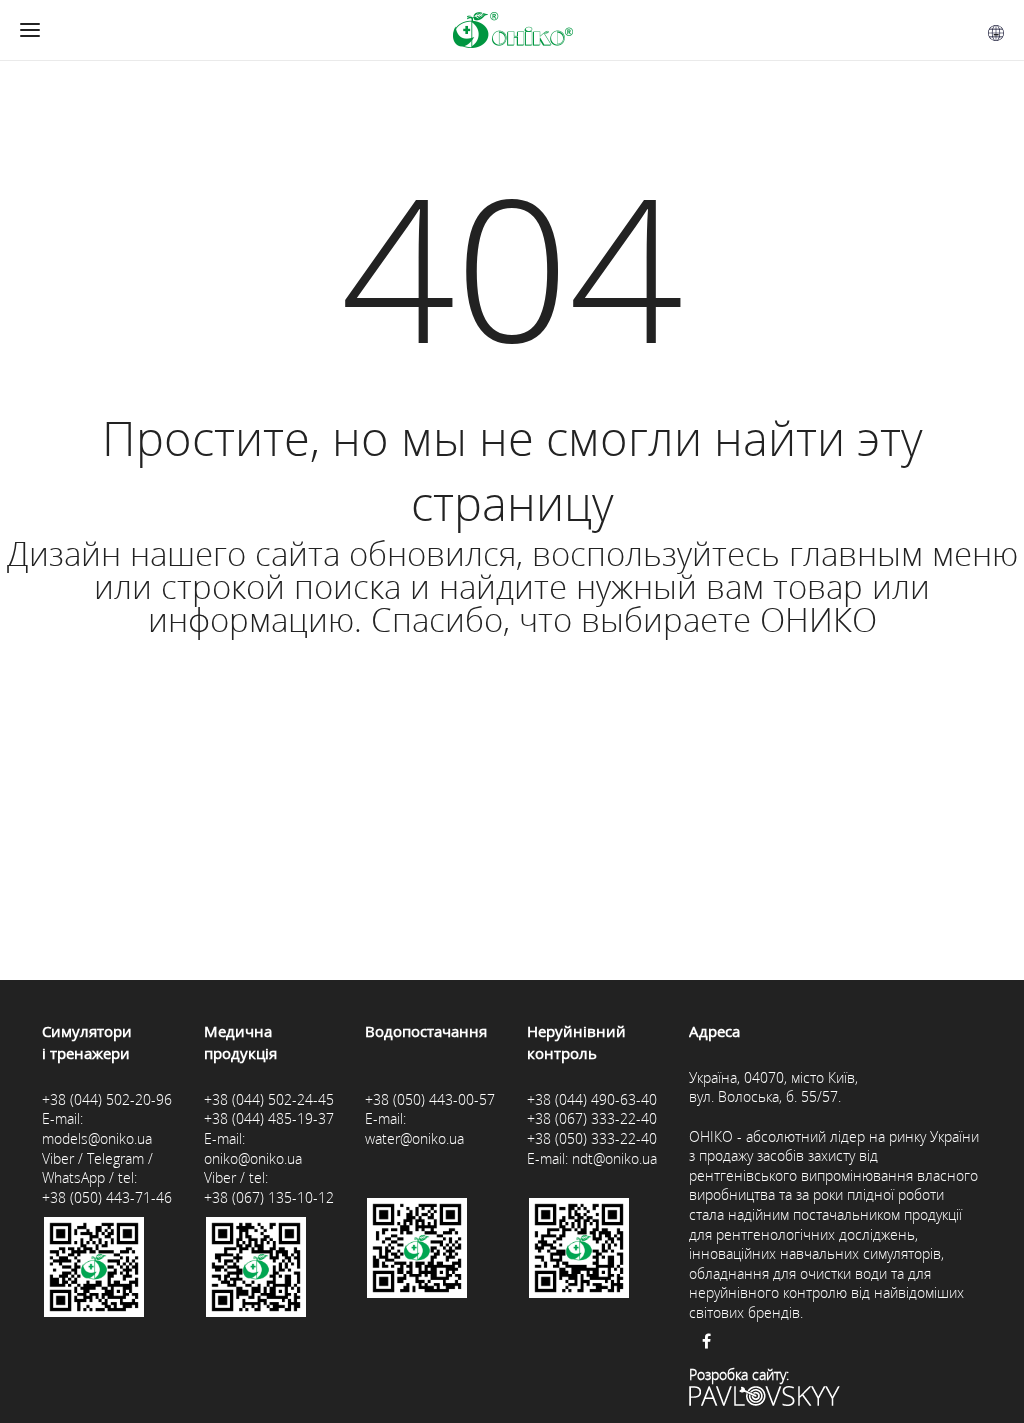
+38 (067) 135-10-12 (269, 1197)
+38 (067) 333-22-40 (592, 1118)
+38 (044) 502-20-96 (107, 1099)
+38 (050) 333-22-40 (592, 1138)
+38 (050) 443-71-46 (107, 1197)
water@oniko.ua (414, 1138)
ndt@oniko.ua (614, 1158)
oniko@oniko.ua (253, 1158)
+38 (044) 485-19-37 (269, 1118)
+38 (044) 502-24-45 (269, 1099)
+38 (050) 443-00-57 (430, 1099)
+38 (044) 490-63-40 (592, 1099)
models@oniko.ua (97, 1138)
